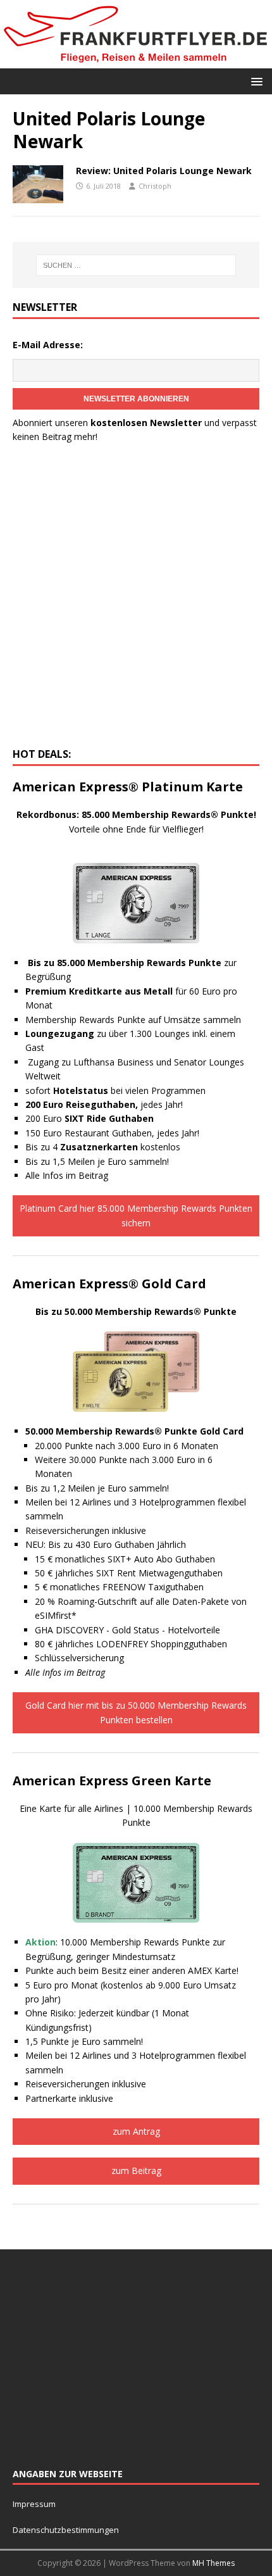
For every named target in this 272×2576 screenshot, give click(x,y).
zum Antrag (136, 2131)
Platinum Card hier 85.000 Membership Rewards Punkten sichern (136, 1215)
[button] (255, 81)
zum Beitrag (136, 2171)
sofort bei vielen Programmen (115, 1090)
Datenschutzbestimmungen (67, 2530)
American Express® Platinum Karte (128, 787)
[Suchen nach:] (136, 265)
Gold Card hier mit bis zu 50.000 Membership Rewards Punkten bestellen (136, 1712)
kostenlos (120, 1147)
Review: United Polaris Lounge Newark (164, 171)
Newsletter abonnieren (136, 399)
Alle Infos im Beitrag (67, 1175)
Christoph (155, 186)
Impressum (34, 2504)
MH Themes (213, 2563)
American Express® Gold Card (109, 1284)
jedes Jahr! (104, 1104)
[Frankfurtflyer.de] (136, 60)
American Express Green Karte (112, 1781)
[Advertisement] (136, 599)
